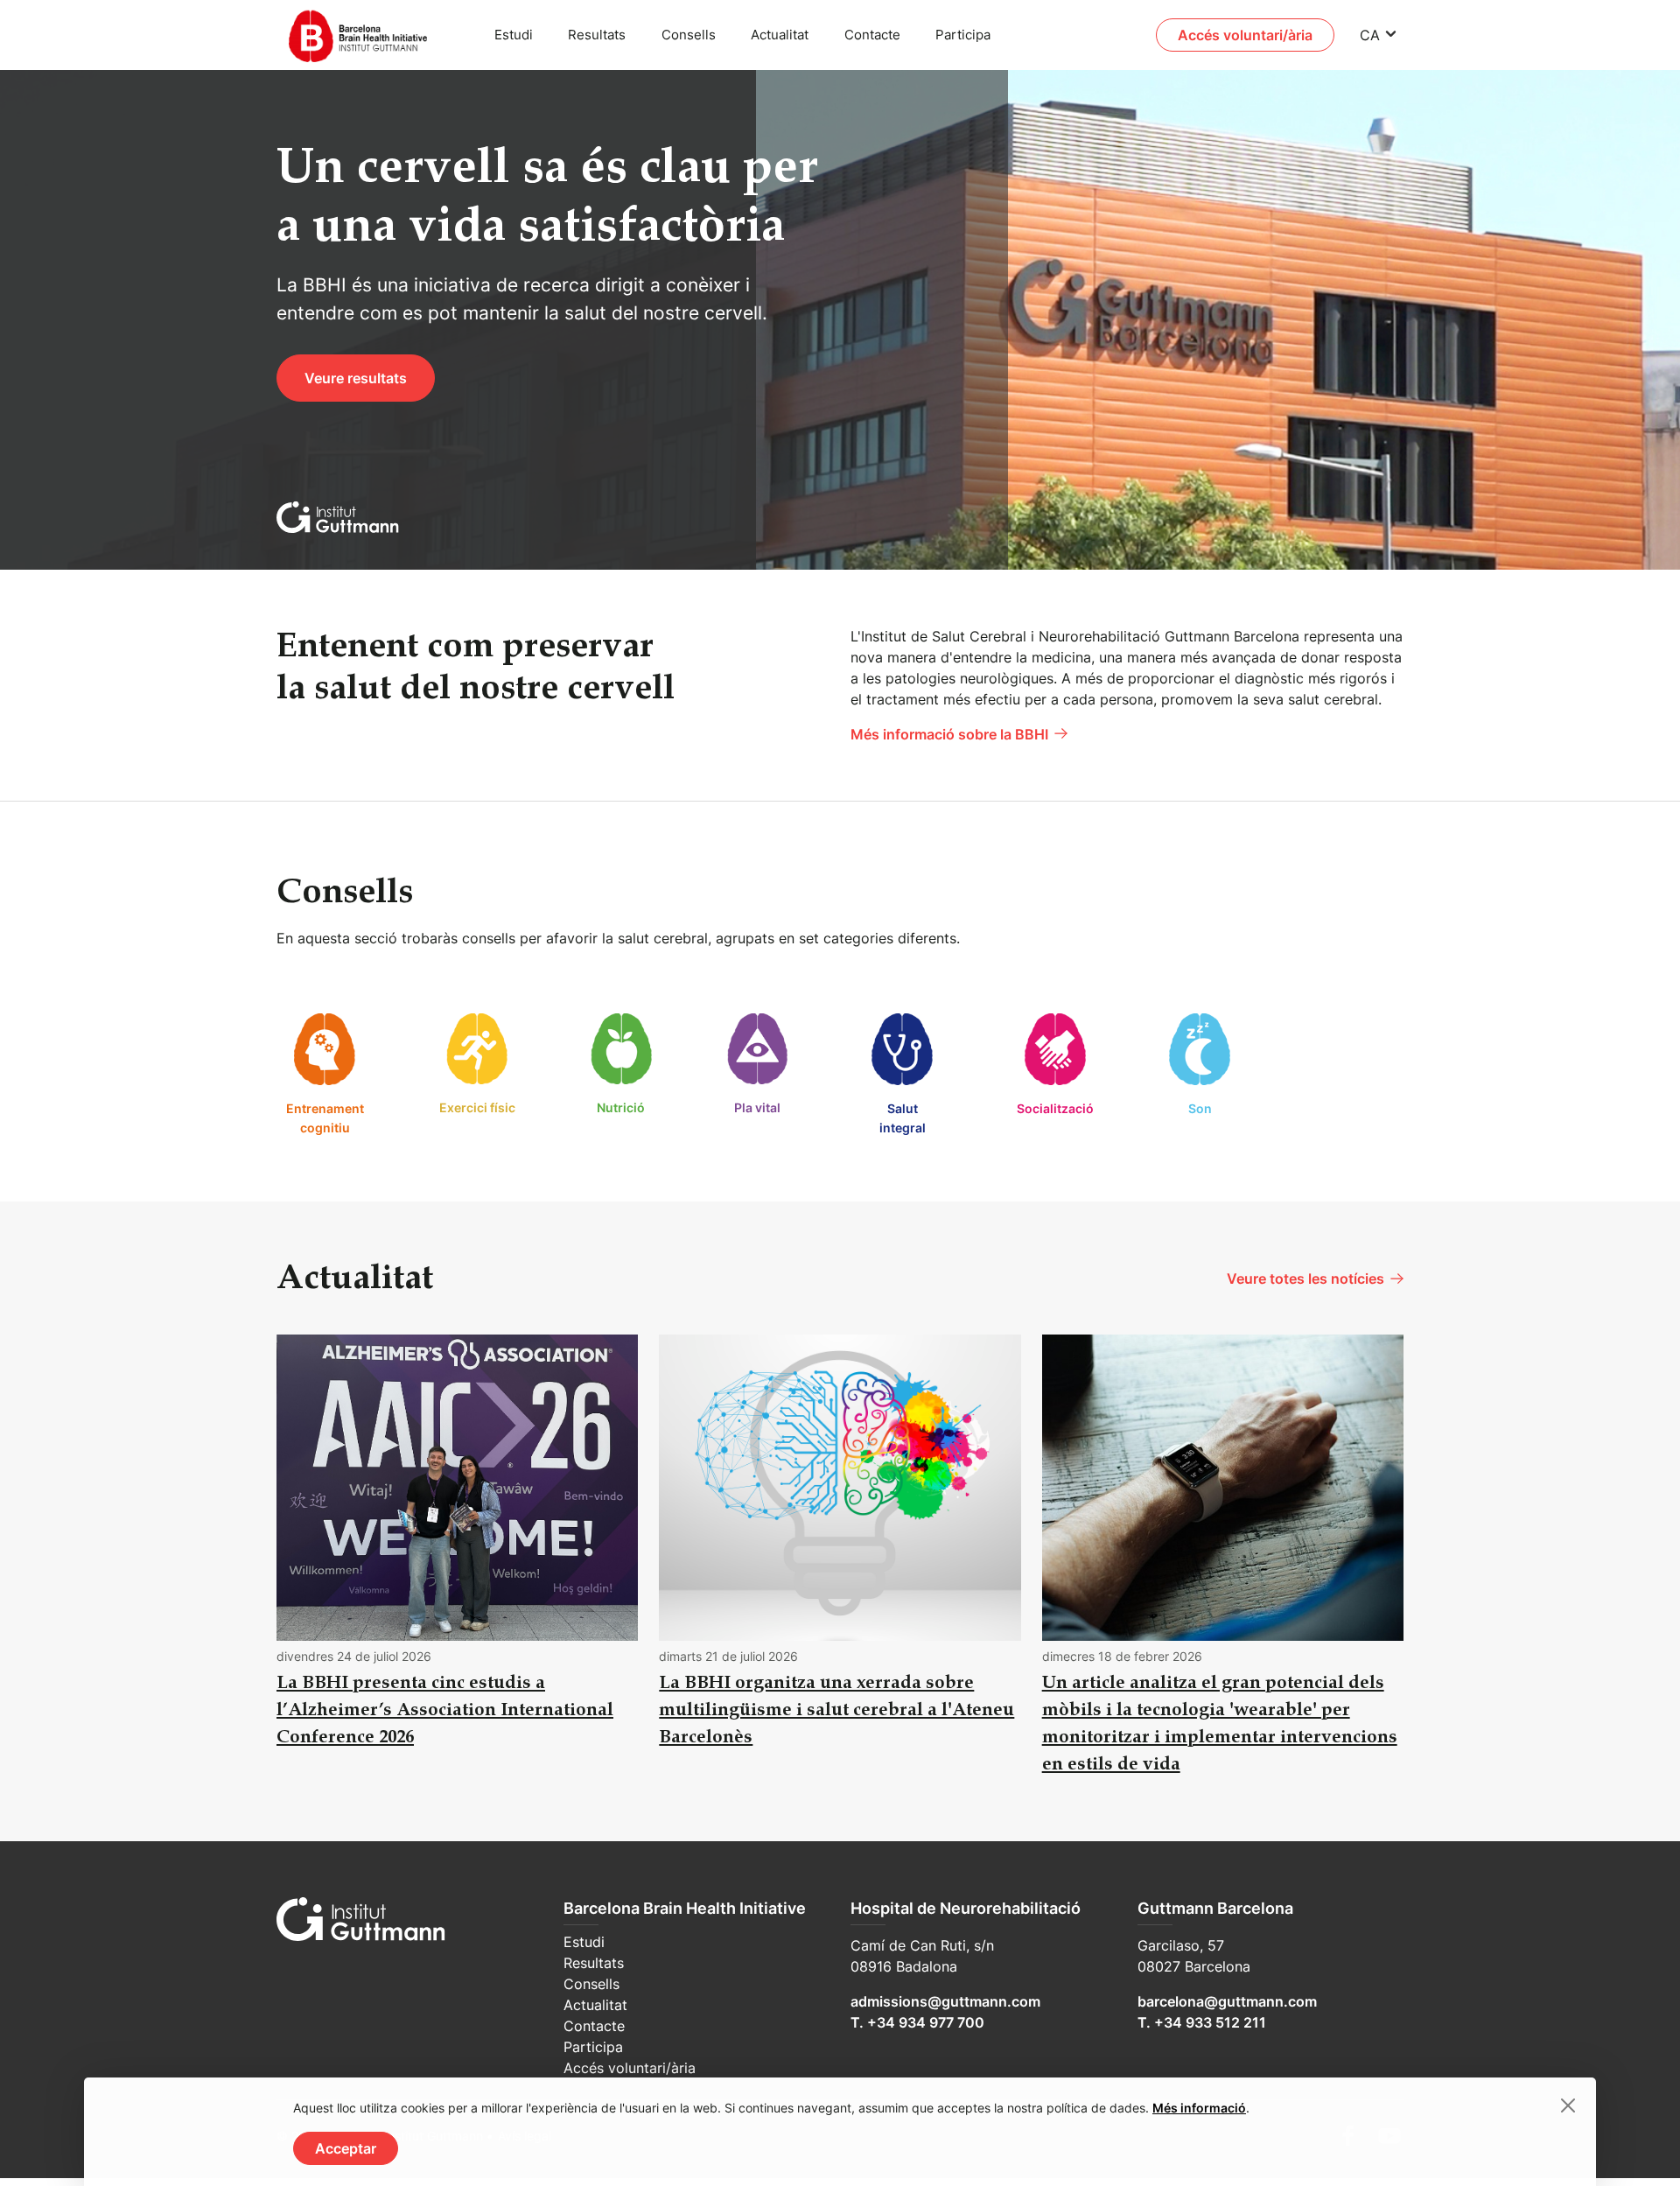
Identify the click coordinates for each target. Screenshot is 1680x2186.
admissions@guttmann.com (945, 2001)
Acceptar (346, 2148)
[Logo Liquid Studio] (367, 35)
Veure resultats (356, 378)
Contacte (872, 35)
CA (1370, 35)
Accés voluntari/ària (1245, 35)
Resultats (597, 35)
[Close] (1568, 2105)
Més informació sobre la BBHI (949, 734)
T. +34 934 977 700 (917, 2022)
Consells (689, 35)
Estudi (514, 35)
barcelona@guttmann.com (1227, 2001)
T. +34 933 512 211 (1202, 2022)
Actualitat (780, 35)
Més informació (1199, 2108)
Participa (963, 35)
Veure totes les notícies (1305, 1279)
